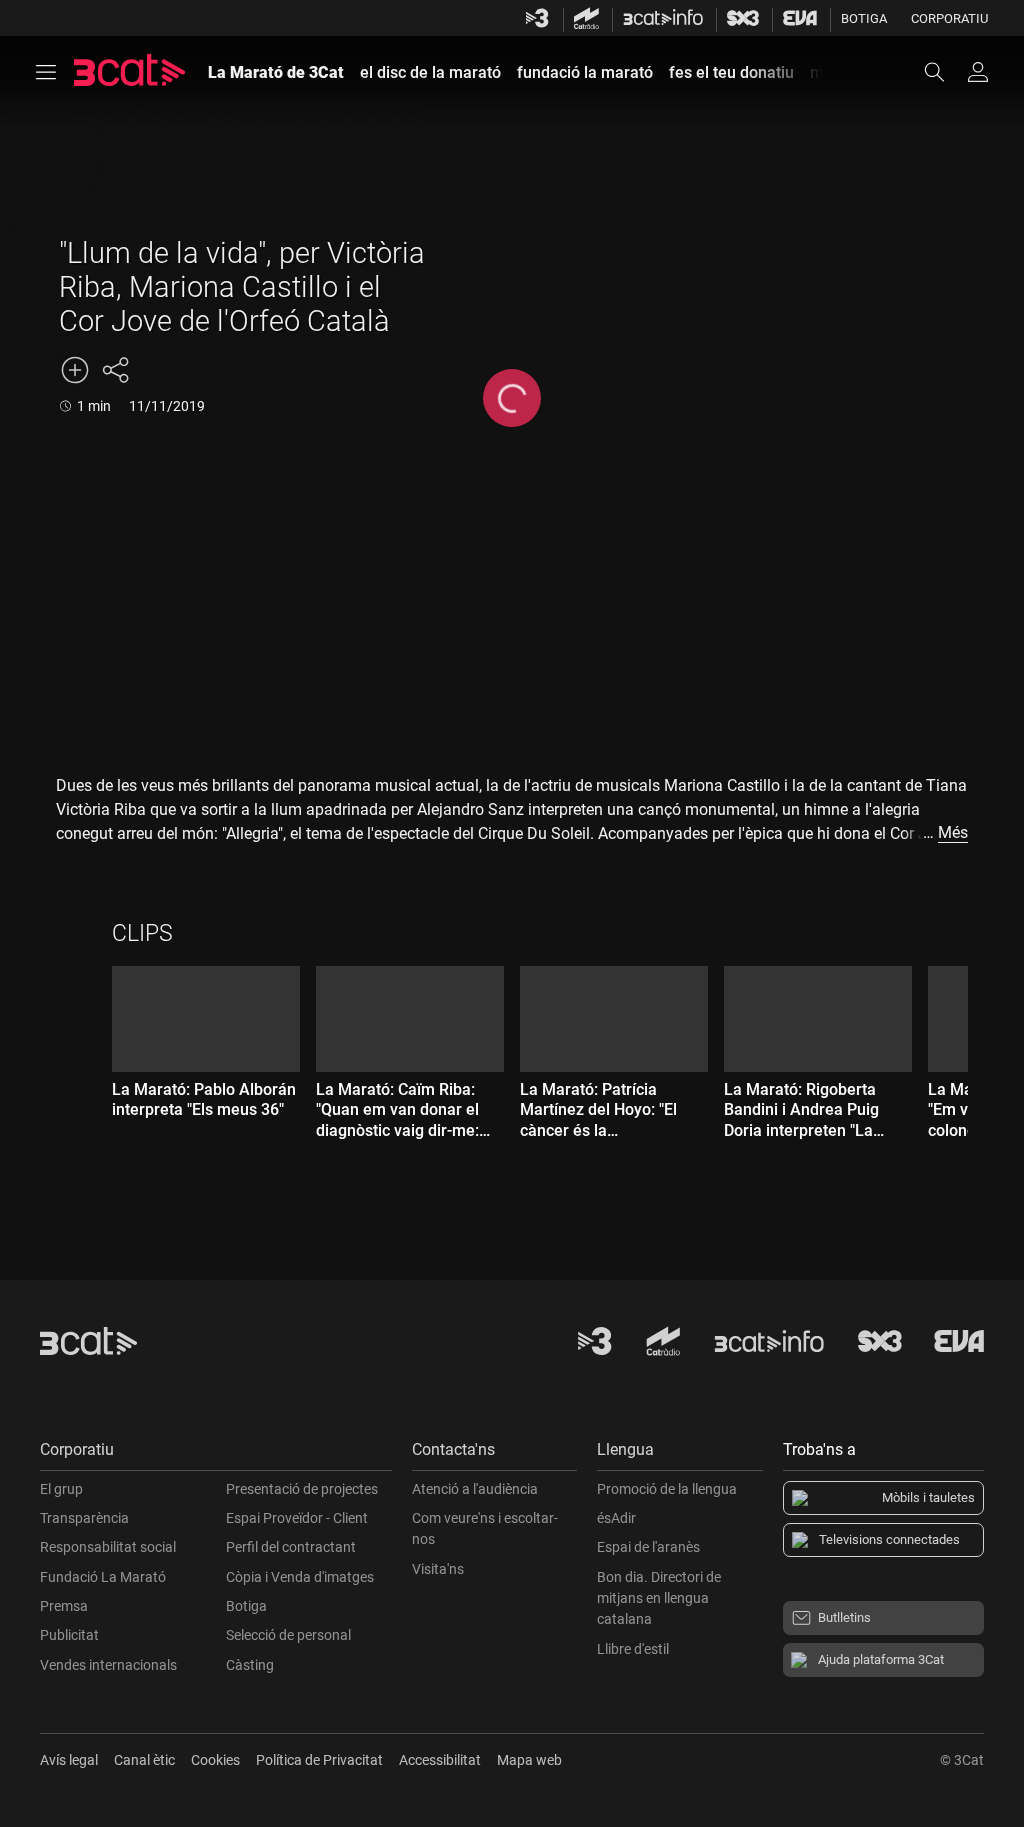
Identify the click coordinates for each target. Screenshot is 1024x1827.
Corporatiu (949, 18)
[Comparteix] (115, 370)
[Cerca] (944, 72)
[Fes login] (978, 72)
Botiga (864, 18)
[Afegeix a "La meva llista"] (75, 370)
